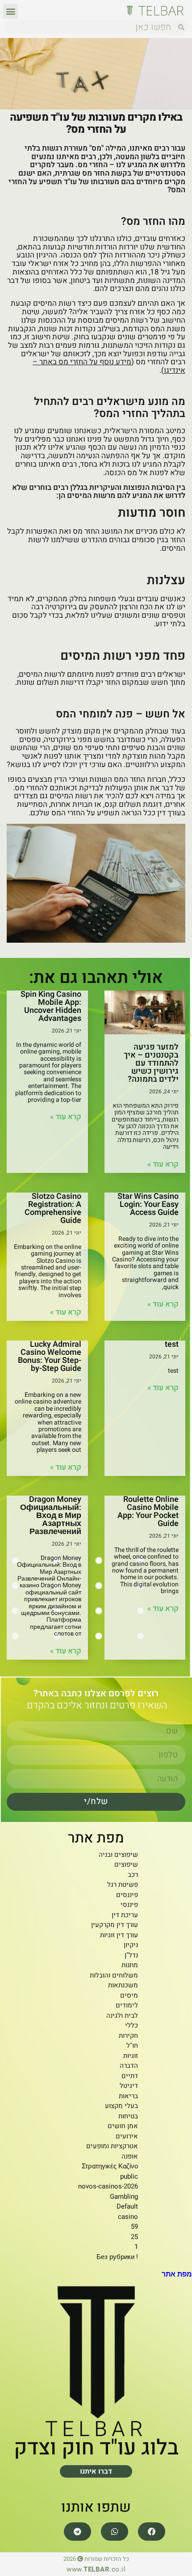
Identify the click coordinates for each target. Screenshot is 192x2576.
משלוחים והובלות (114, 1975)
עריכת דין (125, 1915)
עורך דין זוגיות (119, 1935)
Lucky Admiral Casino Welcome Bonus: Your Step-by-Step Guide (50, 1356)
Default (127, 2206)
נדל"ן (131, 1955)
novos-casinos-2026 (108, 2186)
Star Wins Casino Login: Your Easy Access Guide (148, 1204)
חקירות (128, 2036)
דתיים (130, 2076)
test (172, 1344)
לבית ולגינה (122, 2015)
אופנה (130, 2156)
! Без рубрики (117, 2257)
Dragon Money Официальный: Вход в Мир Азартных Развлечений (51, 1516)
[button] (10, 11)
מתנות (130, 1965)
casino (128, 2217)
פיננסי (129, 1905)
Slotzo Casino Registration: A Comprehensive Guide (53, 1208)
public (129, 2176)
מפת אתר (177, 2274)
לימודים (127, 2005)
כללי (131, 2025)
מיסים (129, 1995)
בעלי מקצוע (121, 2106)
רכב (133, 1875)
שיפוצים (126, 1864)
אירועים (127, 2136)
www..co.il (96, 2569)
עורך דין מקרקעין (115, 1925)
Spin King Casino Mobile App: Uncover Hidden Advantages (51, 1006)
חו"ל (132, 2045)
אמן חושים (123, 2126)
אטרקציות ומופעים (112, 2146)
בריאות (128, 2096)
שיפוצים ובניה (118, 1855)
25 (134, 2237)
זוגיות (131, 2056)
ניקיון (131, 1945)
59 (134, 2226)
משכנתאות (123, 1985)
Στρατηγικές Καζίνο (110, 2166)
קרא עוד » (163, 1164)
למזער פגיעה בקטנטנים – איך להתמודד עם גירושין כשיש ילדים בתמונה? (151, 1063)
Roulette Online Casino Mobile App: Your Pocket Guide (148, 1511)
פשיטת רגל (123, 1885)
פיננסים (127, 1895)
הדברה (129, 2066)
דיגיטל (129, 2086)
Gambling (124, 2197)
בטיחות (128, 2116)
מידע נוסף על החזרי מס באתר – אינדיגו (109, 366)
